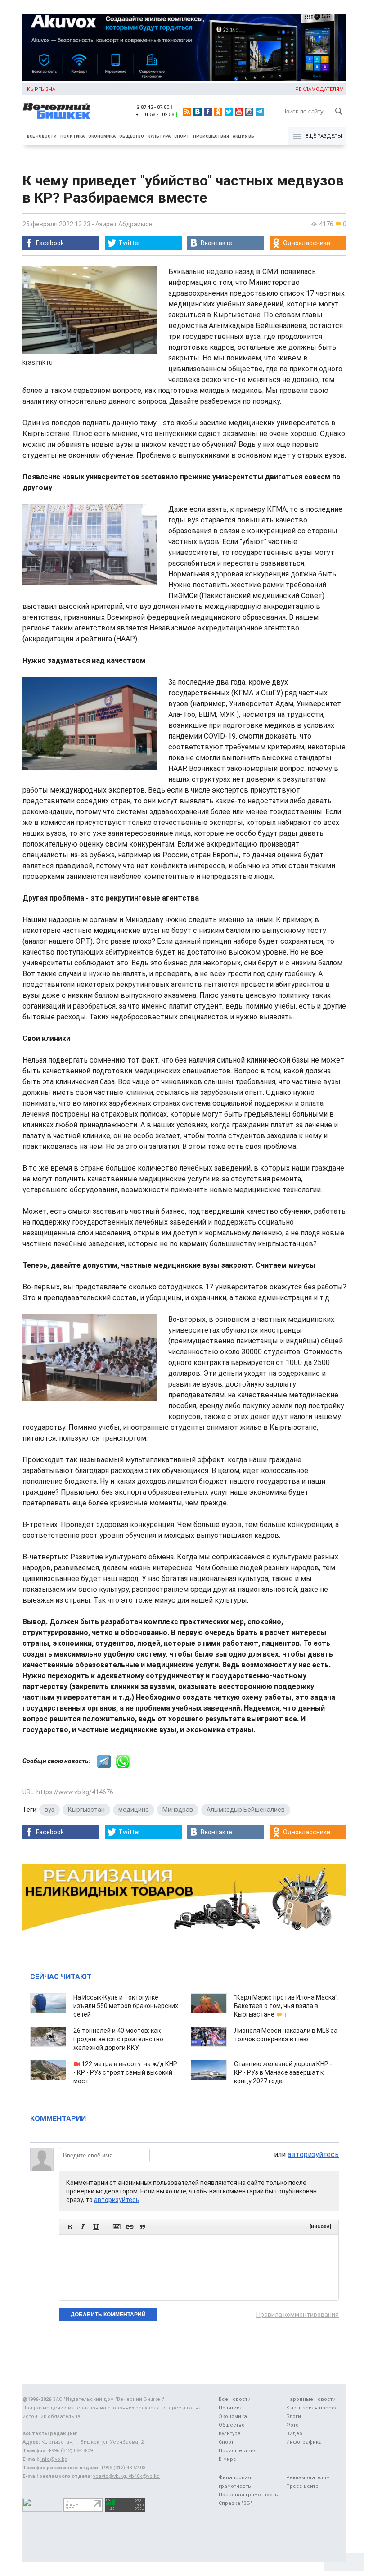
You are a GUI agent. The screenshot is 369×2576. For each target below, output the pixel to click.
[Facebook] (208, 112)
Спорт (182, 136)
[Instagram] (249, 112)
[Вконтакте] (198, 112)
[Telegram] (260, 112)
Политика (72, 136)
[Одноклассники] (218, 112)
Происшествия (211, 136)
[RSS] (187, 112)
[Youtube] (239, 112)
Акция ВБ (243, 136)
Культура (159, 136)
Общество (132, 136)
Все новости (42, 136)
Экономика (102, 136)
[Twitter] (229, 112)
